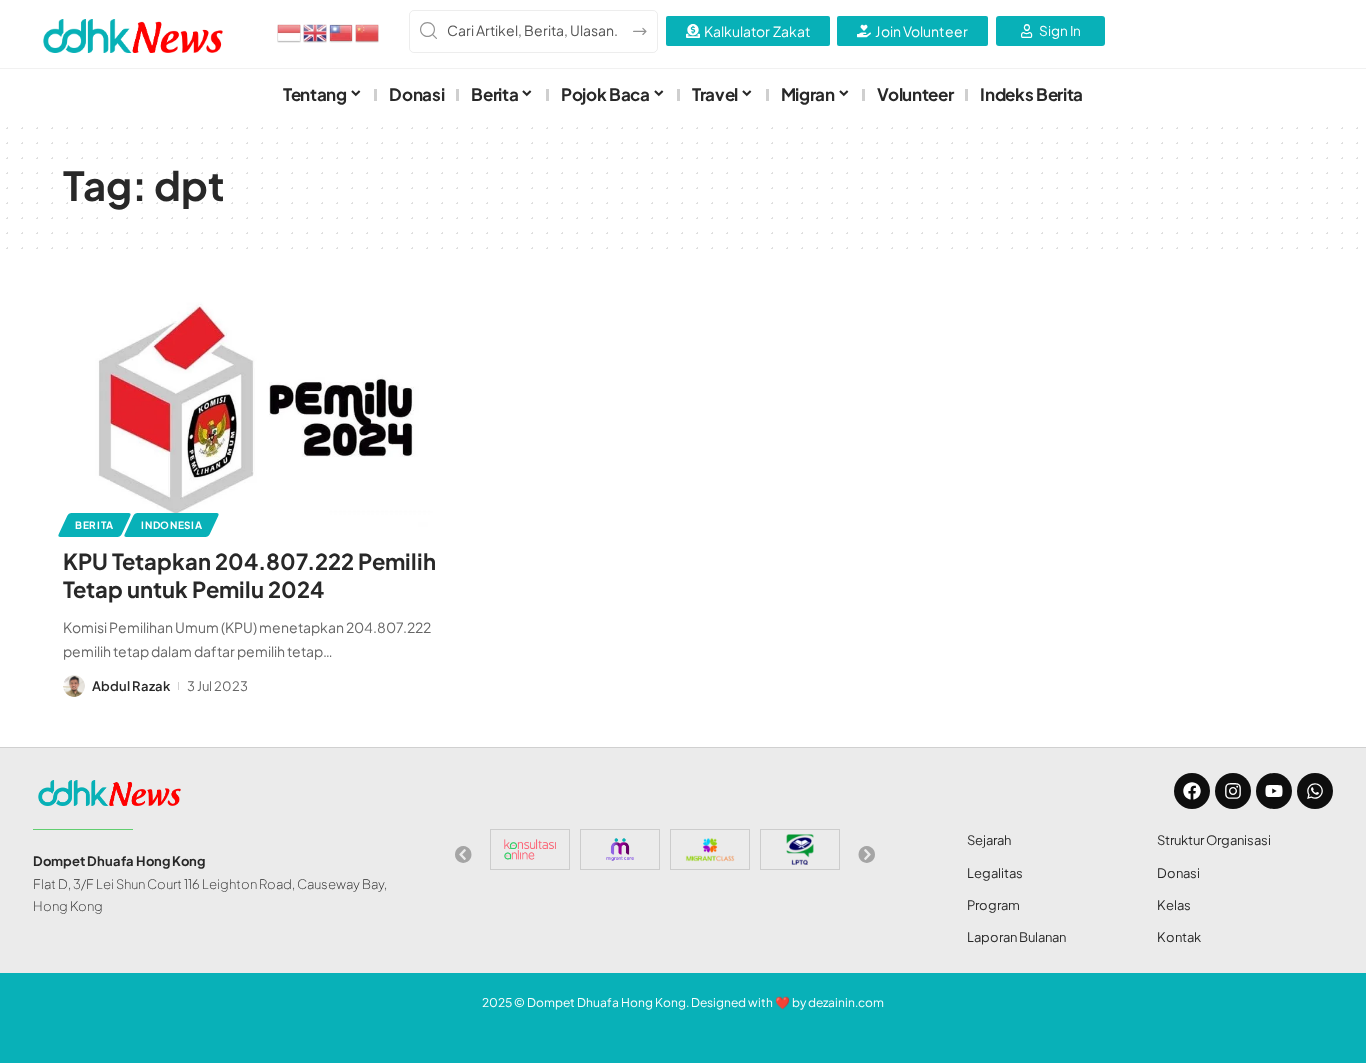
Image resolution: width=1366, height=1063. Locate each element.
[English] (316, 31)
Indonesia (171, 525)
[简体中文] (368, 31)
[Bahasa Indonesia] (290, 31)
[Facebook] (1192, 791)
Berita (94, 525)
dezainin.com (846, 1002)
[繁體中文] (342, 31)
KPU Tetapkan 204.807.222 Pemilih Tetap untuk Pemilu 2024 (249, 575)
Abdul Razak (131, 686)
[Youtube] (1274, 791)
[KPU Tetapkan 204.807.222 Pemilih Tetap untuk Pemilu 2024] (256, 415)
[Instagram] (1233, 791)
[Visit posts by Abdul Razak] (74, 686)
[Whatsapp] (1315, 791)
